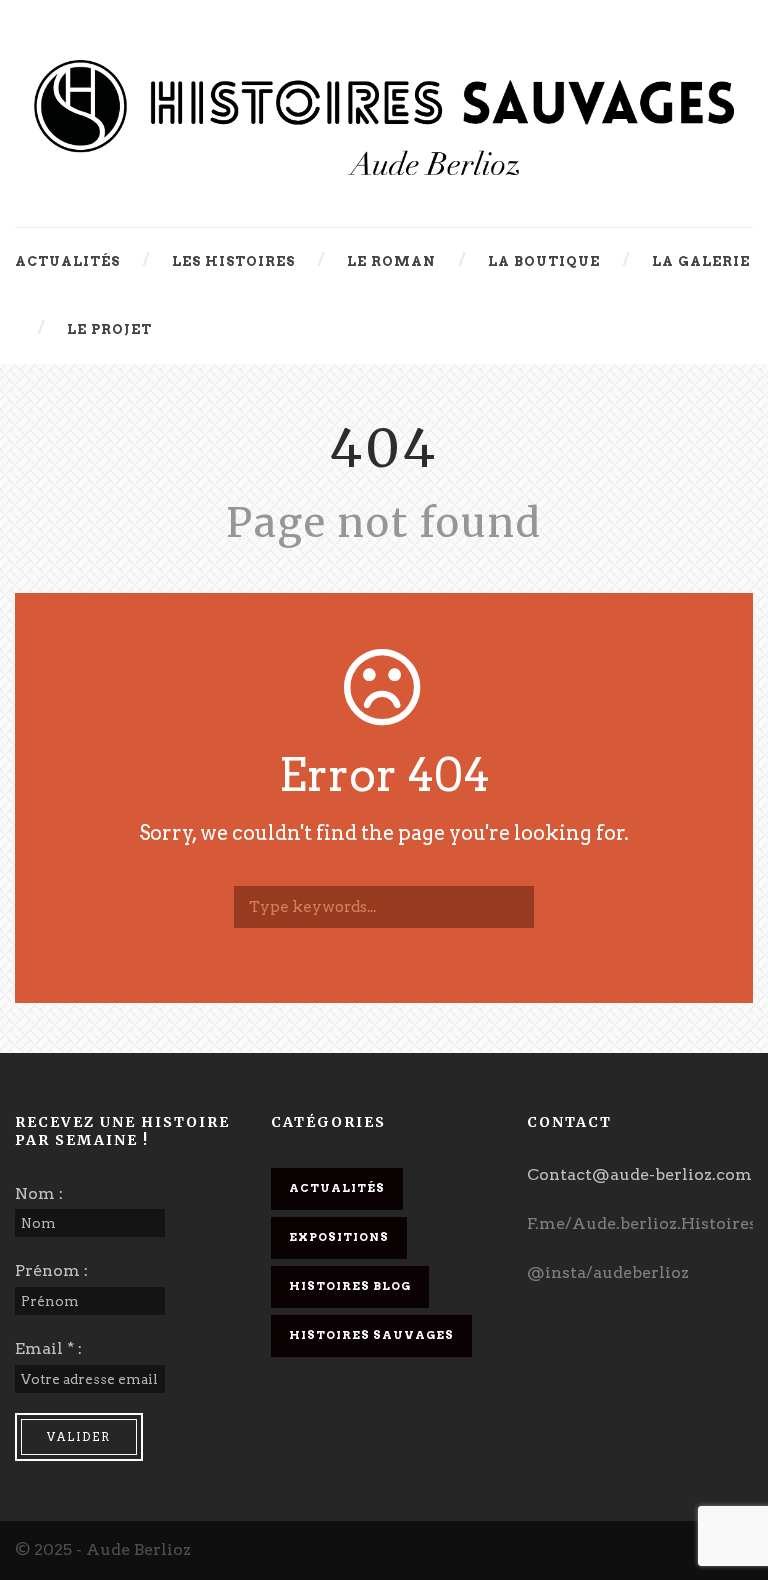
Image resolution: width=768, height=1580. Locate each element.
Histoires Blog (350, 1286)
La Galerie (701, 261)
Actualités (67, 261)
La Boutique (544, 261)
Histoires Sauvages (371, 1335)
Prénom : (51, 1270)
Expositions (339, 1237)
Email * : (48, 1348)
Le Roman (391, 261)
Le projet (109, 329)
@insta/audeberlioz (608, 1272)
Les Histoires (233, 261)
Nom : (39, 1193)
